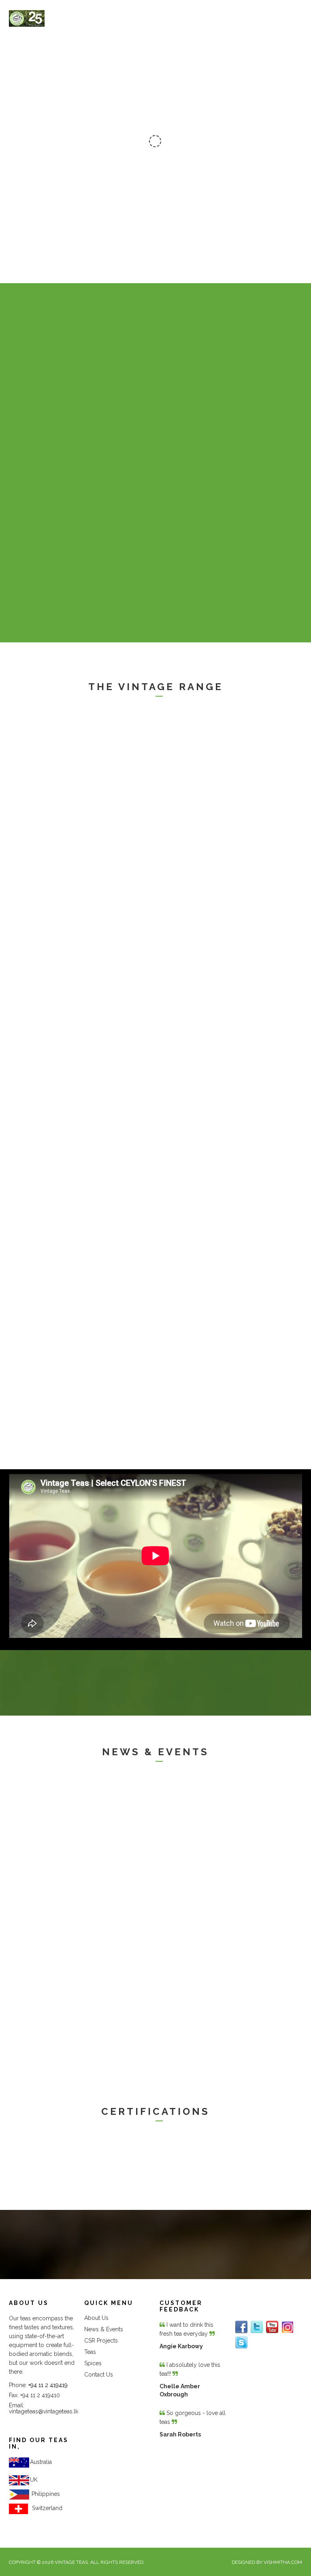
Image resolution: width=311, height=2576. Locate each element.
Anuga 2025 (187, 1880)
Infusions (29, 1234)
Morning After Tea (198, 941)
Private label (36, 2038)
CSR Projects (101, 2341)
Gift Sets (30, 1377)
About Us (96, 2318)
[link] (46, 2494)
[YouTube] (272, 2327)
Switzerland (46, 2508)
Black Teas (33, 798)
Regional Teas (39, 941)
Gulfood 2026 (38, 1880)
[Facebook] (241, 2327)
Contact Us (99, 2375)
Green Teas (187, 798)
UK (34, 2480)
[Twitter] (257, 2327)
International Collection (207, 1234)
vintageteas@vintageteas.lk (44, 2411)
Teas (90, 2352)
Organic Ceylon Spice (204, 1092)
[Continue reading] (79, 758)
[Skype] (241, 2343)
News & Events (104, 2329)
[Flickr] (288, 2327)
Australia (41, 2462)
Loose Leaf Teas (44, 1092)
